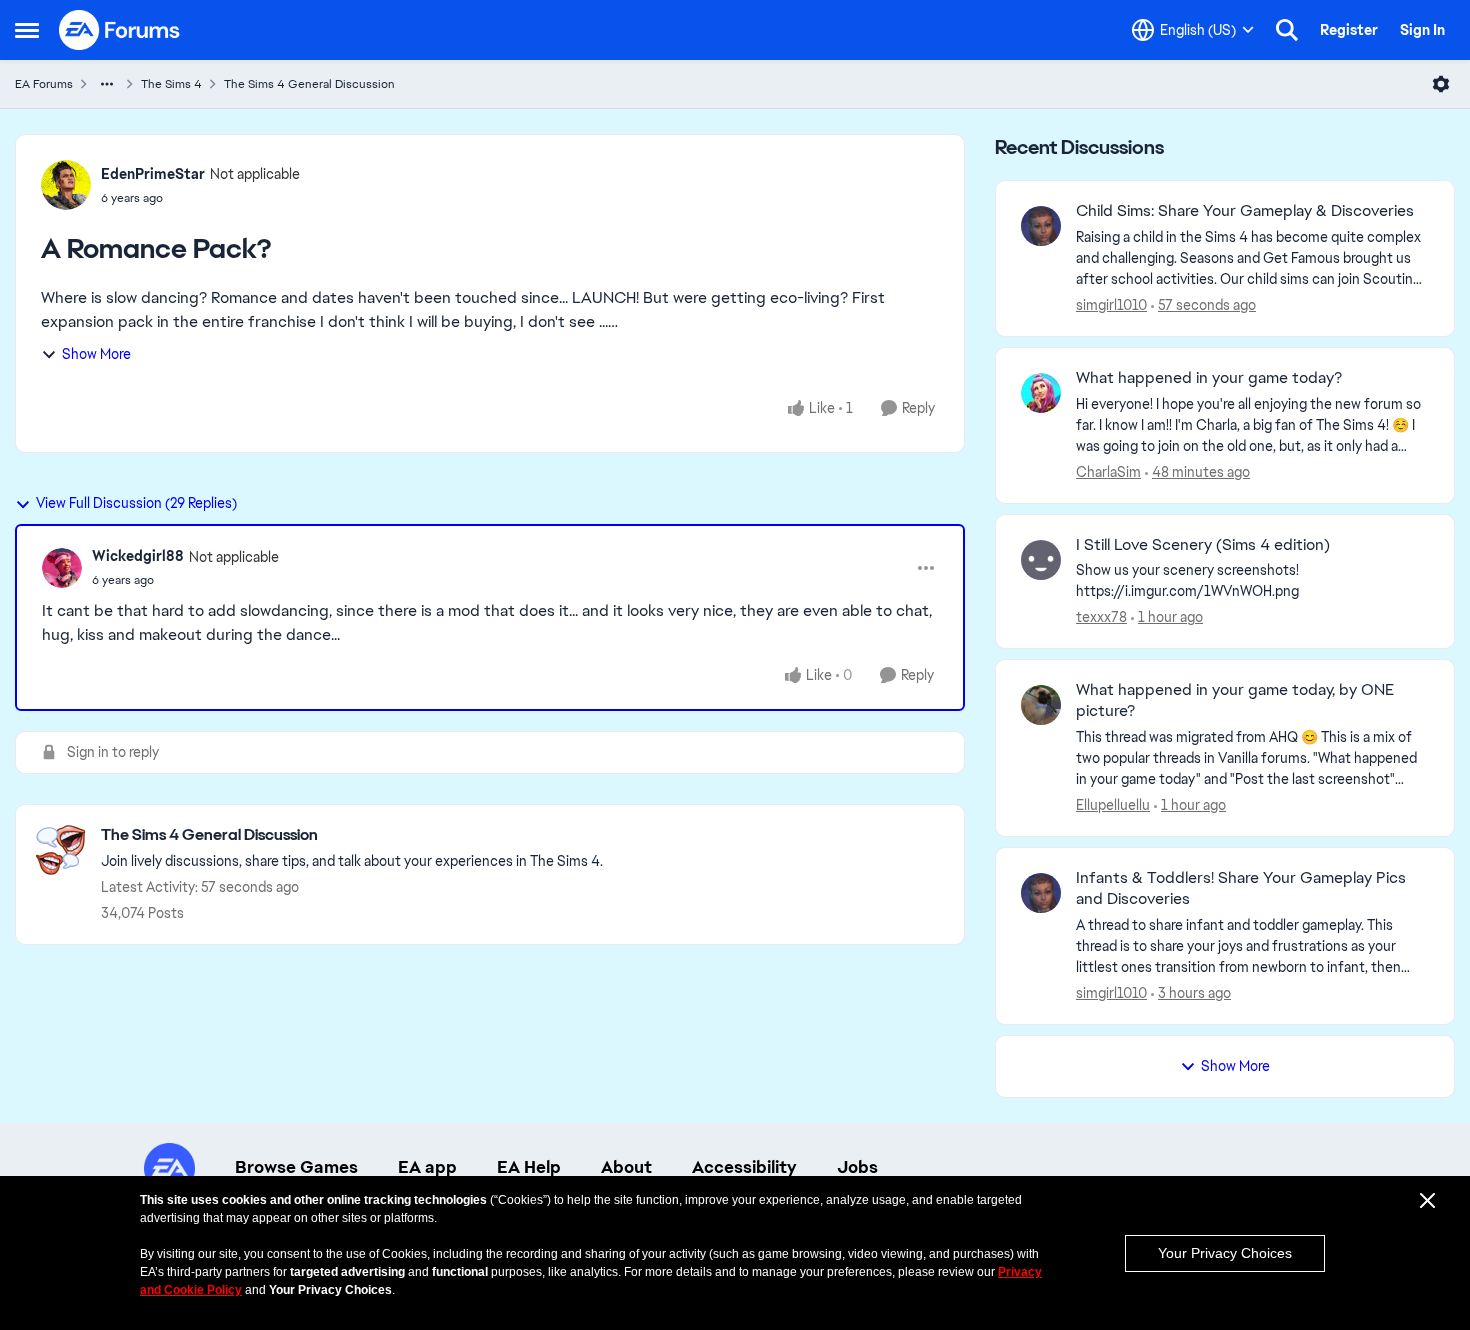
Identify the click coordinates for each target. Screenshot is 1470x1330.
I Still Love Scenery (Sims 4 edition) (1203, 545)
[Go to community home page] (120, 30)
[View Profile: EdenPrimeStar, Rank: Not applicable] (66, 185)
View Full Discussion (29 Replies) (136, 503)
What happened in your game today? (1209, 378)
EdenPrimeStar (153, 174)
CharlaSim (1108, 472)
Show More (96, 354)
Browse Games (296, 1167)
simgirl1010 (1111, 305)
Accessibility (744, 1167)
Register (1349, 30)
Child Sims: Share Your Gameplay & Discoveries (1245, 211)
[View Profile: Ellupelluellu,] (1041, 705)
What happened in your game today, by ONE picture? (1235, 700)
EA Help (529, 1167)
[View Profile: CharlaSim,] (1041, 393)
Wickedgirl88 (138, 556)
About (626, 1167)
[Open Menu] (1441, 84)
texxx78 (1101, 617)
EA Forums (44, 84)
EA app (427, 1167)
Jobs (857, 1167)
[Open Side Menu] (27, 30)
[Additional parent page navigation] (107, 84)
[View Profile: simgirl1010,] (1041, 226)
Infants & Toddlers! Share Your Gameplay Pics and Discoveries (1241, 888)
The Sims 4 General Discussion (309, 84)
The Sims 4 (171, 84)
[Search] (1287, 30)
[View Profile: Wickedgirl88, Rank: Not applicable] (62, 568)
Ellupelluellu (1113, 805)
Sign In (1422, 30)
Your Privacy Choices (1225, 1253)
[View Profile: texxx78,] (1041, 560)
